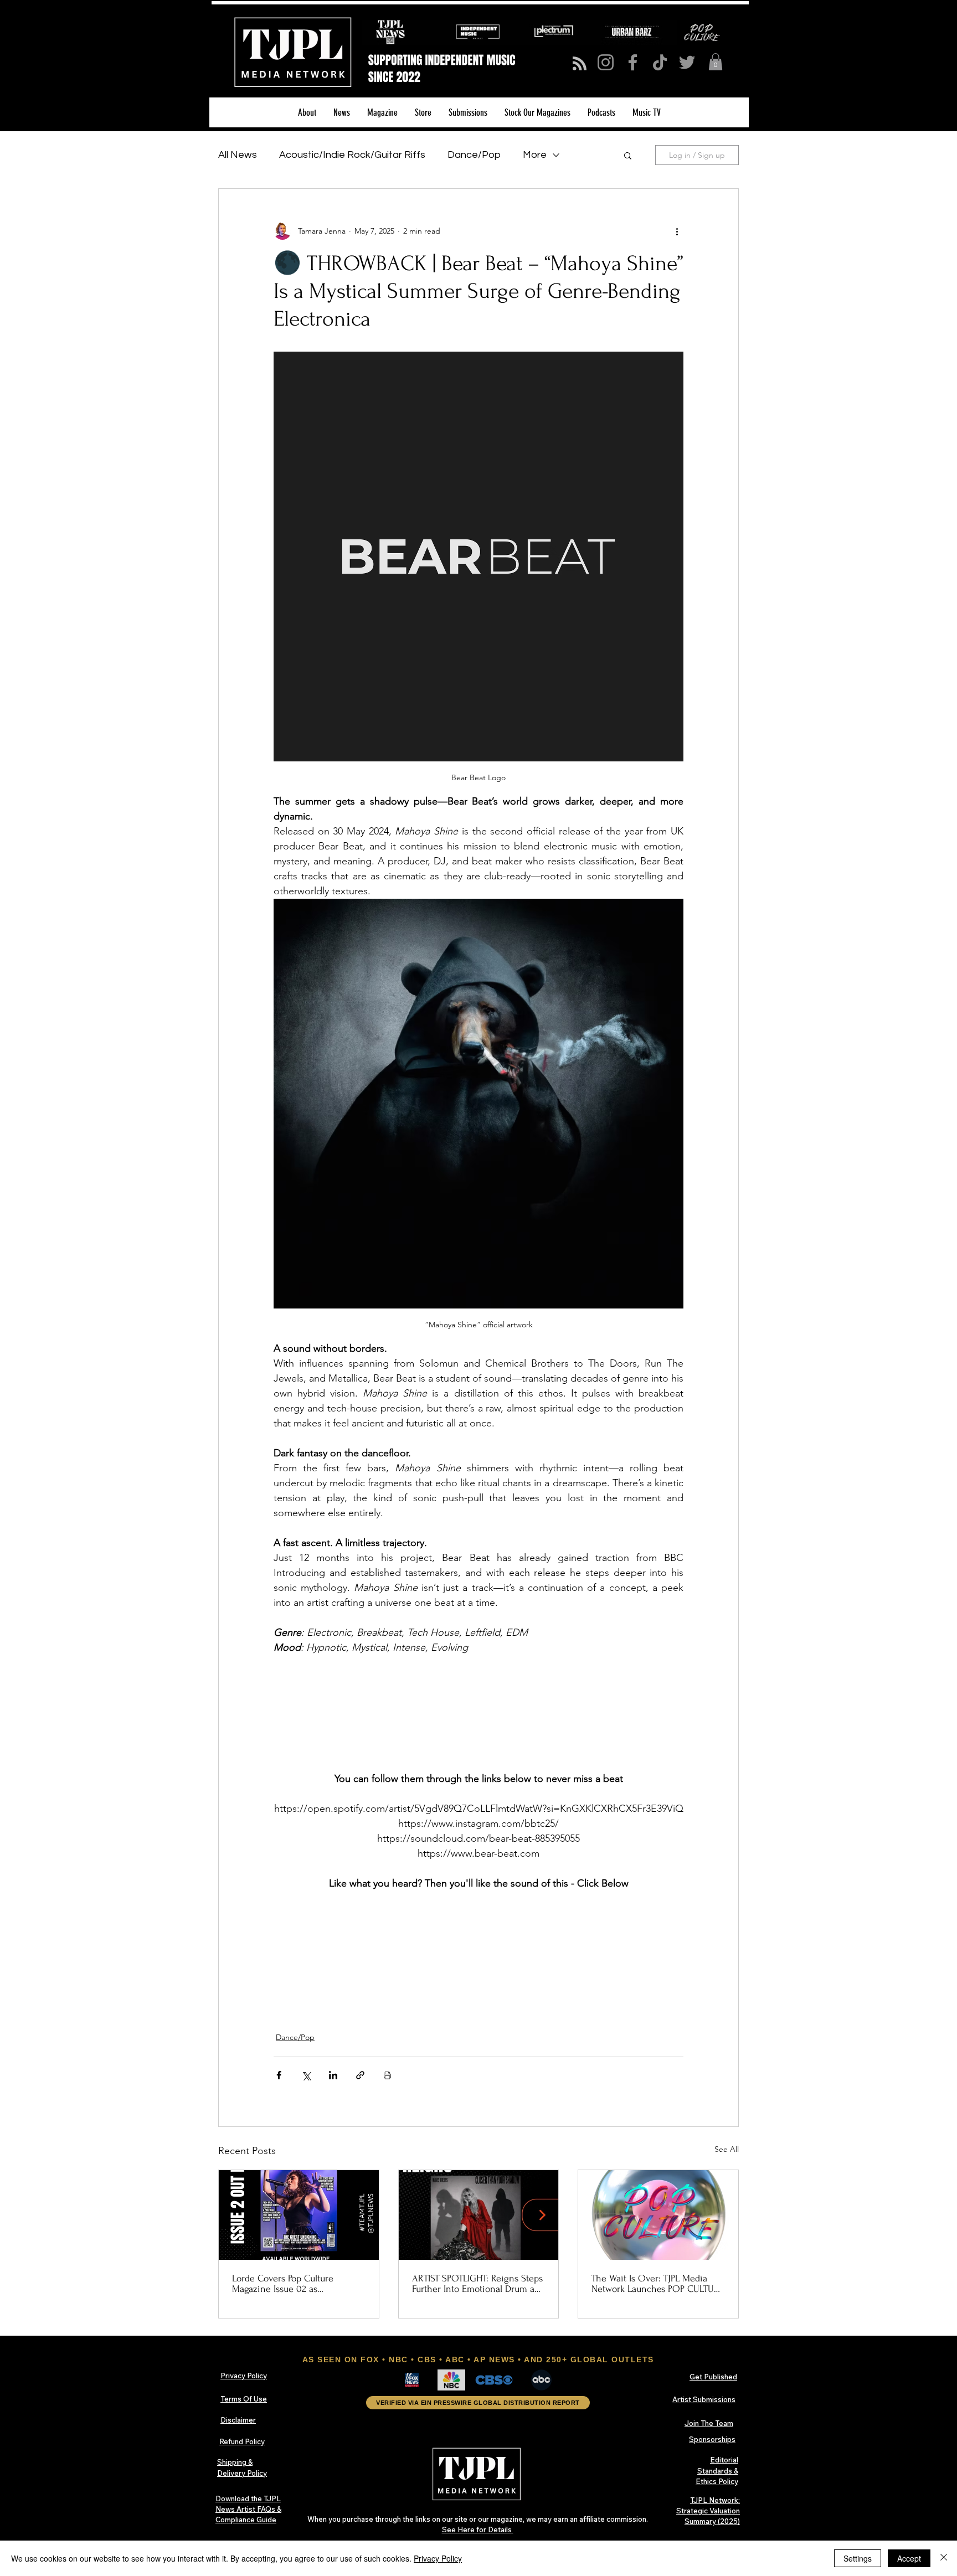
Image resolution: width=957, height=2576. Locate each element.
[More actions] (677, 231)
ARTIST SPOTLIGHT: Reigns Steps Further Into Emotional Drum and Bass (478, 2284)
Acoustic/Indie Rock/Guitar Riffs (352, 155)
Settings (858, 2558)
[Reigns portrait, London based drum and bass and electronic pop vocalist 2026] (479, 2215)
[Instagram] (606, 62)
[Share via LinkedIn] (333, 2075)
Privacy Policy (438, 2558)
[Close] (944, 2558)
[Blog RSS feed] (580, 64)
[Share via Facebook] (279, 2075)
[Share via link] (360, 2075)
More (535, 155)
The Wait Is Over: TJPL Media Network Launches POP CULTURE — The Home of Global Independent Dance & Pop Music (658, 2284)
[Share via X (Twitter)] (306, 2075)
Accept (909, 2558)
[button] (716, 62)
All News (238, 155)
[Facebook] (633, 62)
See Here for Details (478, 2529)
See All (727, 2149)
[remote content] (478, 1713)
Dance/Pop (474, 155)
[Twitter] (687, 62)
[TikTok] (660, 62)
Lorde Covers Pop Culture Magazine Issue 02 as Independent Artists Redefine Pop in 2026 (291, 2284)
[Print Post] (387, 2075)
